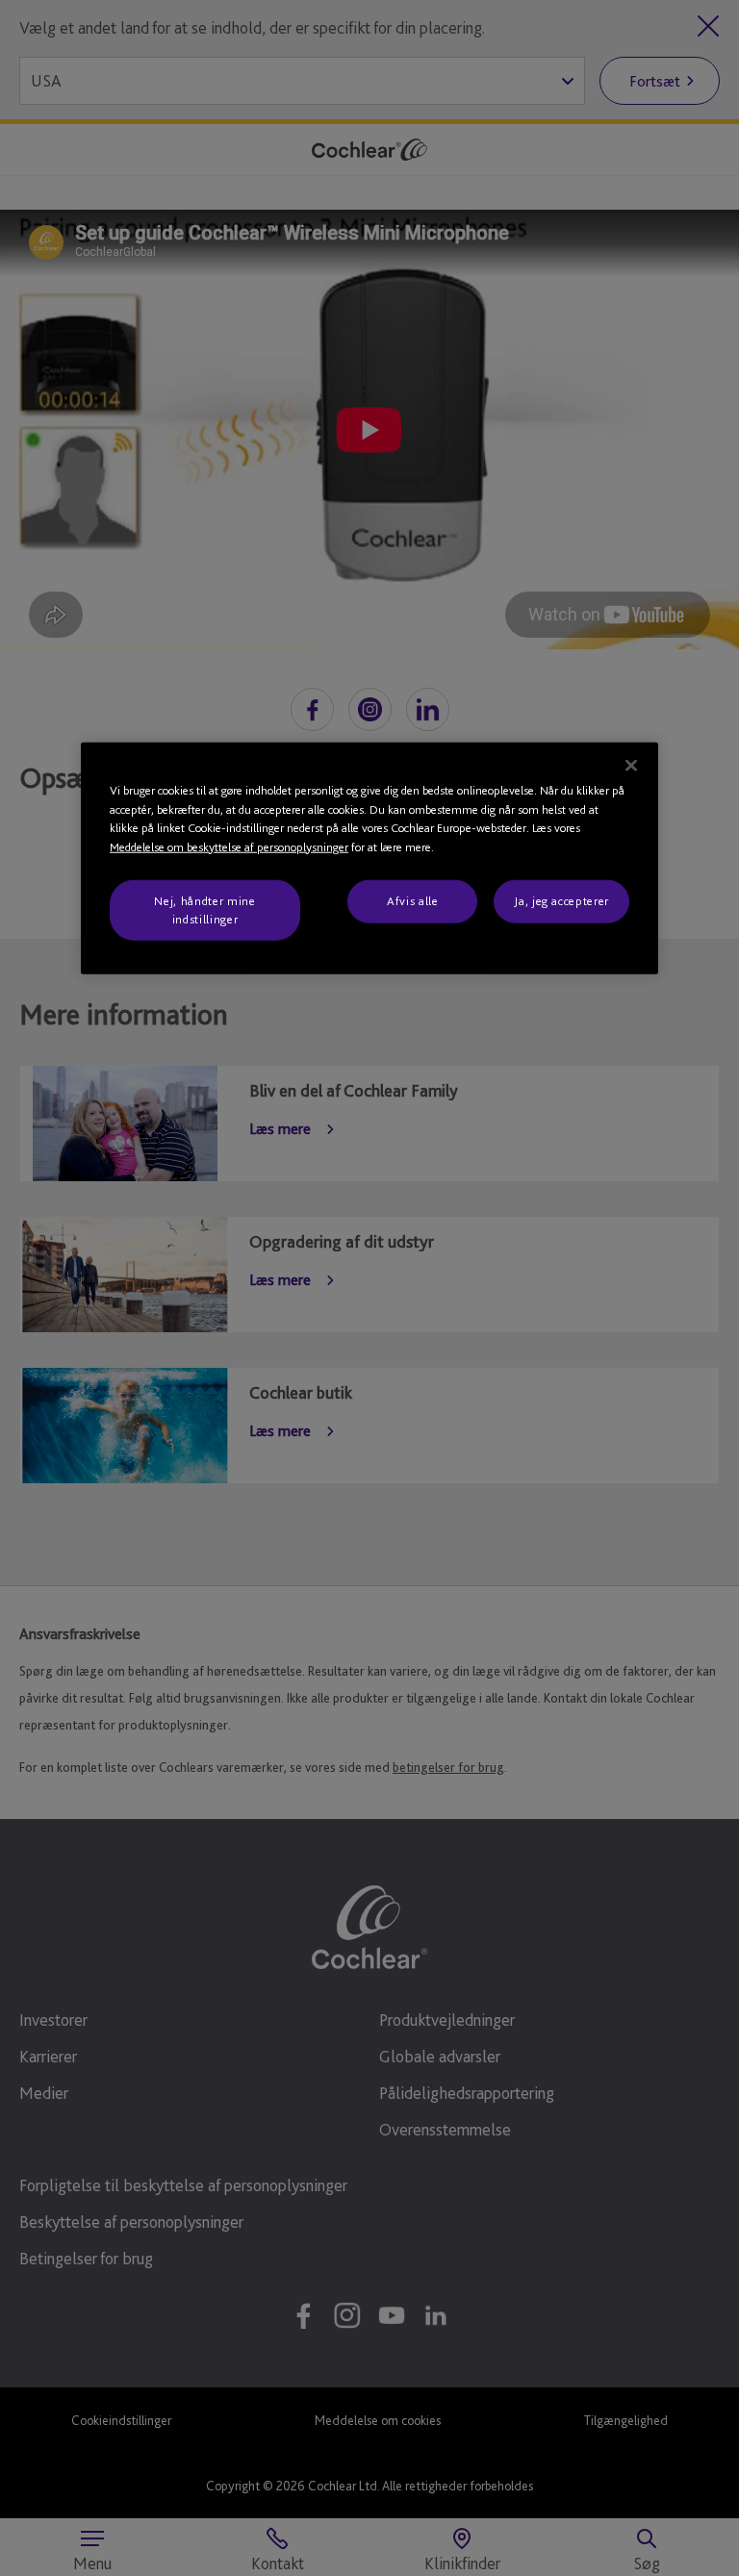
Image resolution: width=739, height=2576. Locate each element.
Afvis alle (413, 901)
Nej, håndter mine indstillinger (204, 909)
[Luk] (631, 766)
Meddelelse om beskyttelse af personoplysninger (229, 847)
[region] (369, 859)
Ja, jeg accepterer (561, 901)
